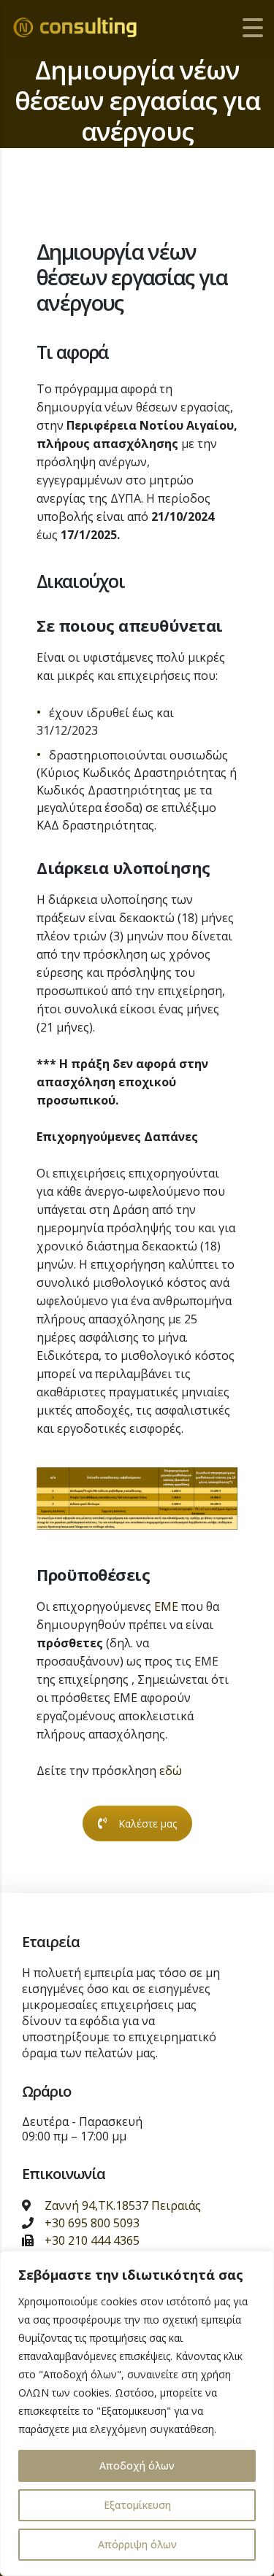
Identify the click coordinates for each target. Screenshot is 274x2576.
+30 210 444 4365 (92, 2240)
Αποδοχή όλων (137, 2465)
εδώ (171, 1771)
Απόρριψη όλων (137, 2544)
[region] (137, 2413)
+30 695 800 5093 (92, 2223)
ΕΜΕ (166, 1606)
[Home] (84, 27)
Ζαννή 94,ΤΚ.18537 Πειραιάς (123, 2205)
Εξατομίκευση (137, 2505)
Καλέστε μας (148, 1823)
